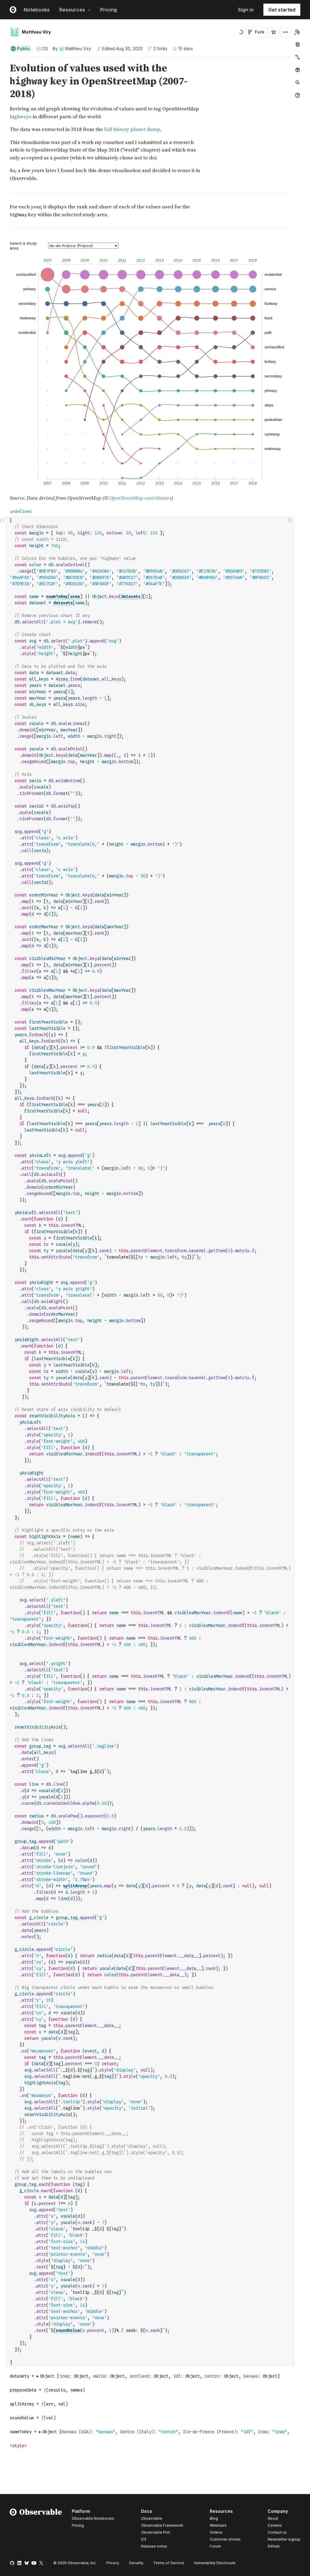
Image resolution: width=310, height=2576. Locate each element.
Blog (214, 2518)
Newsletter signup (284, 2539)
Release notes (154, 2546)
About (273, 2518)
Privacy (113, 2563)
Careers (275, 2525)
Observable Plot (156, 2532)
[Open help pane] (298, 95)
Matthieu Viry (36, 32)
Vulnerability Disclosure (215, 2563)
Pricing (109, 10)
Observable (152, 2518)
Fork (260, 32)
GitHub (274, 2546)
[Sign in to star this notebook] (274, 32)
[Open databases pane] (298, 44)
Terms (169, 2563)
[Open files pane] (298, 32)
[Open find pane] (298, 83)
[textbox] (151, 1441)
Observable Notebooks (93, 2518)
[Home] (36, 2530)
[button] (3, 60)
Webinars (218, 2525)
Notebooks (37, 10)
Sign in (246, 10)
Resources (72, 10)
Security (136, 2563)
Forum (215, 2546)
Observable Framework (162, 2525)
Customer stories (225, 2539)
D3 (45, 49)
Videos (216, 2532)
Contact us (277, 2532)
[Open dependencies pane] (298, 70)
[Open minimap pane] (298, 57)
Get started (282, 10)
